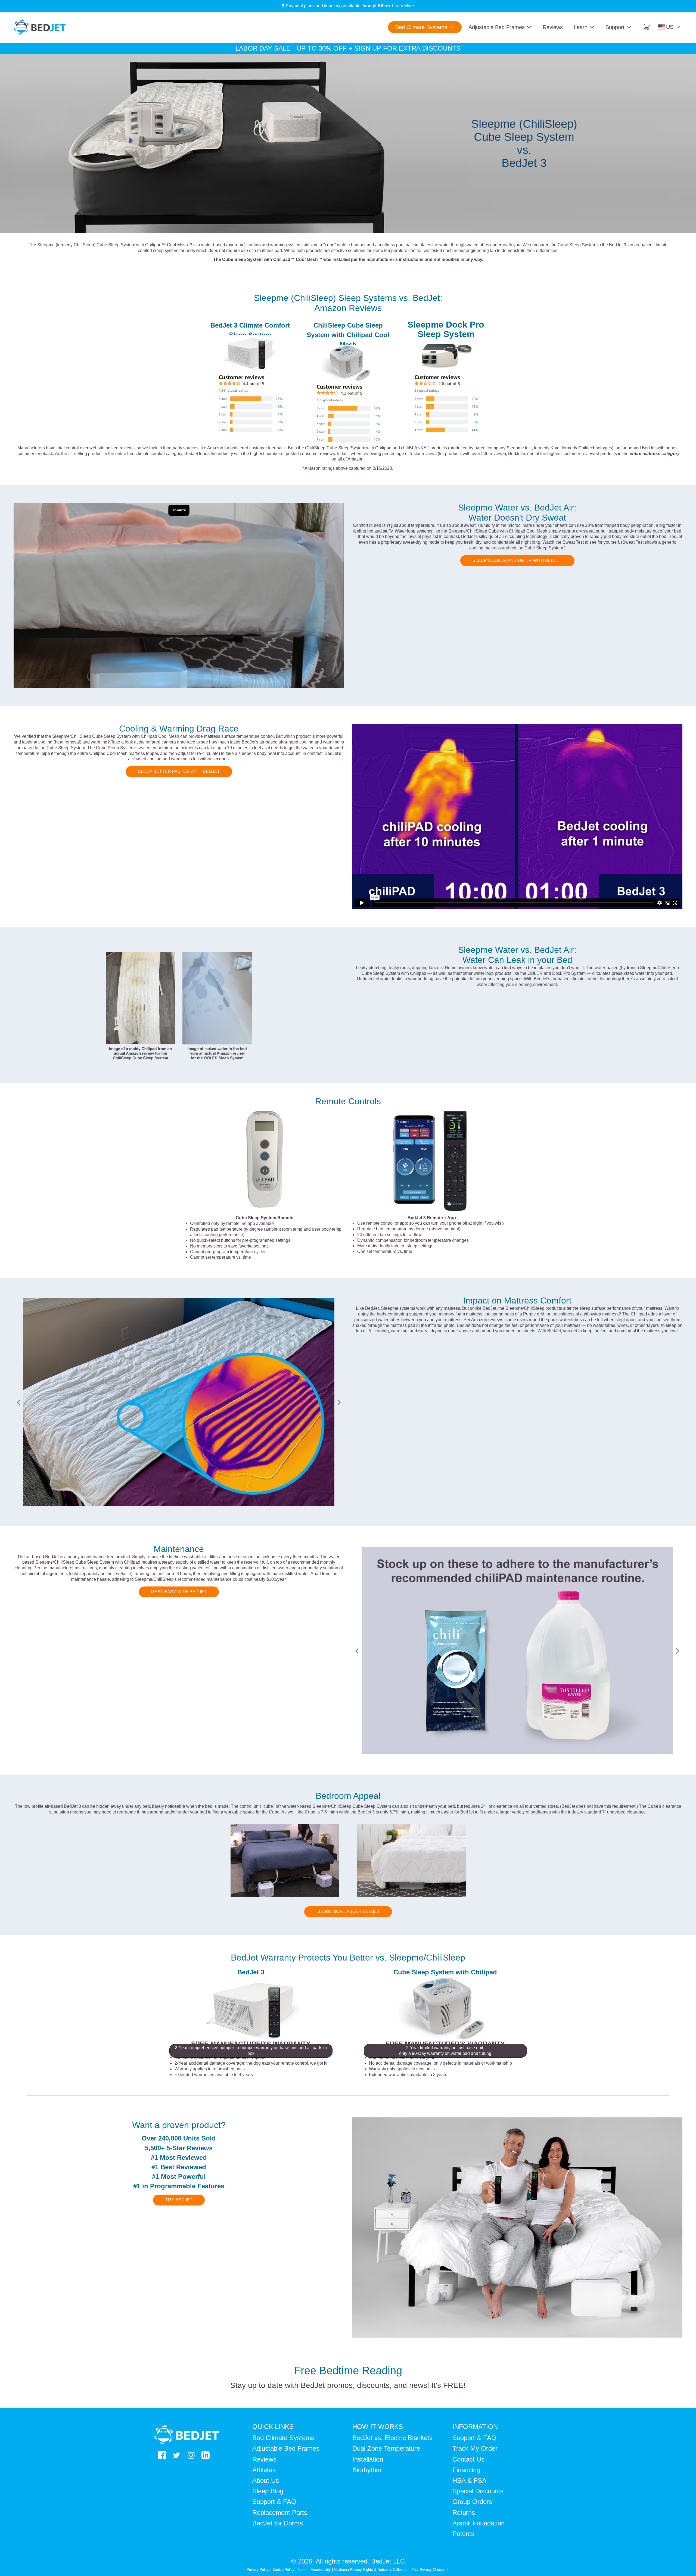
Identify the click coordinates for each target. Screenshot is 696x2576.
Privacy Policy (258, 2570)
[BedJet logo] (40, 27)
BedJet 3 (251, 1972)
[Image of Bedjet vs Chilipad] (250, 353)
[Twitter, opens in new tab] (176, 2455)
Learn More (403, 6)
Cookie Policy (284, 2570)
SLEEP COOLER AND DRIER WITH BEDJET (517, 560)
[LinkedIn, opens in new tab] (206, 2455)
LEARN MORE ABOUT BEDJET (348, 1911)
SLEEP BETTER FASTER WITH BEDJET (179, 771)
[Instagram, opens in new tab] (191, 2455)
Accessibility (321, 2570)
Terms (303, 2570)
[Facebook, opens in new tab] (162, 2455)
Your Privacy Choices (429, 2570)
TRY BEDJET (179, 2200)
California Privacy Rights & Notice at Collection (372, 2570)
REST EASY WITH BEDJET (179, 1592)
